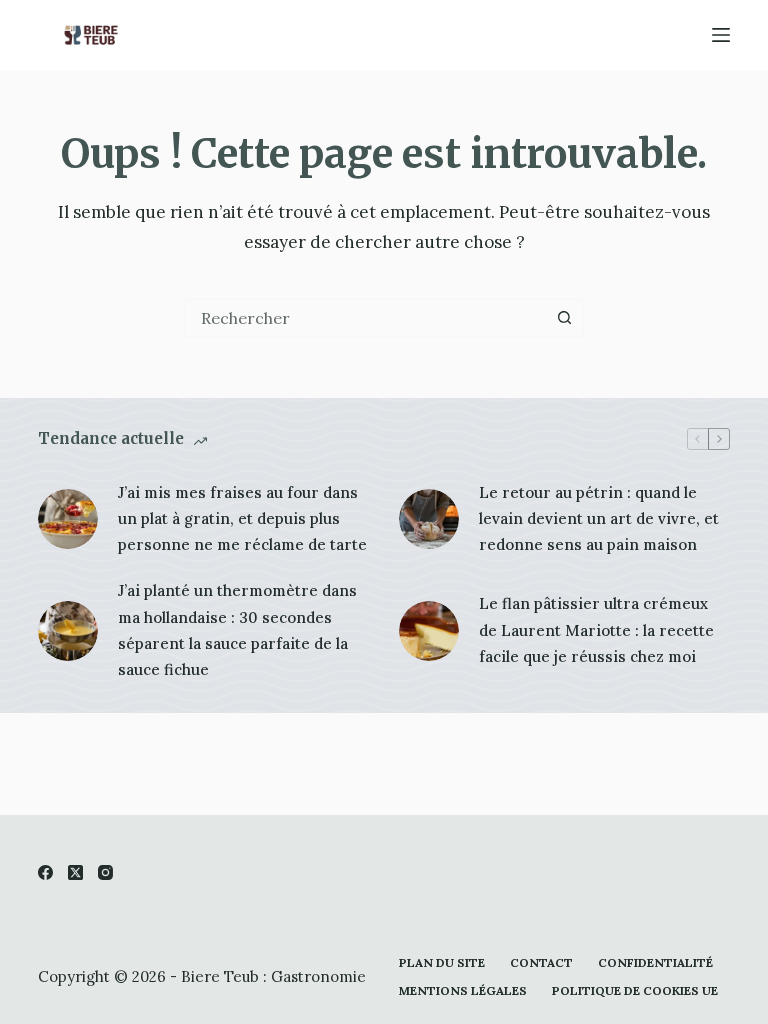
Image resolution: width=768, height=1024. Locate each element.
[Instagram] (105, 872)
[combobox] (366, 318)
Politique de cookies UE (635, 990)
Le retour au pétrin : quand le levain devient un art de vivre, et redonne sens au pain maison (599, 519)
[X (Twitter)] (75, 872)
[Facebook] (45, 872)
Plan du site (442, 962)
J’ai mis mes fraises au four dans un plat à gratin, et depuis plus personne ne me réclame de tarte (242, 519)
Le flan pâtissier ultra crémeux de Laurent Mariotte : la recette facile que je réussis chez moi (596, 630)
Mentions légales (463, 990)
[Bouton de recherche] (564, 318)
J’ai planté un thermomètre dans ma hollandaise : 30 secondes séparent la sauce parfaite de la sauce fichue (237, 630)
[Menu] (721, 35)
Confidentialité (655, 962)
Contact (541, 962)
